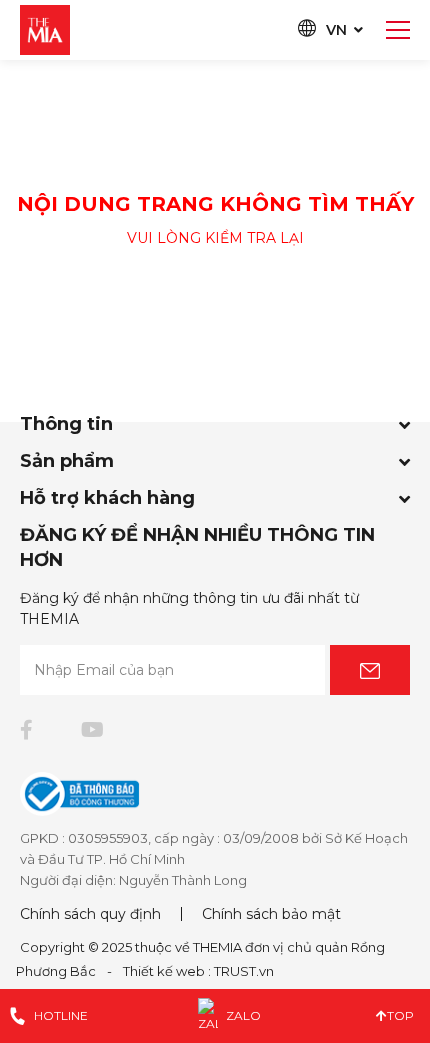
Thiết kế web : (167, 971)
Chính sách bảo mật (271, 914)
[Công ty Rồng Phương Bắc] (45, 29)
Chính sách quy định (90, 914)
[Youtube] (92, 730)
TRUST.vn (244, 971)
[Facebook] (26, 730)
